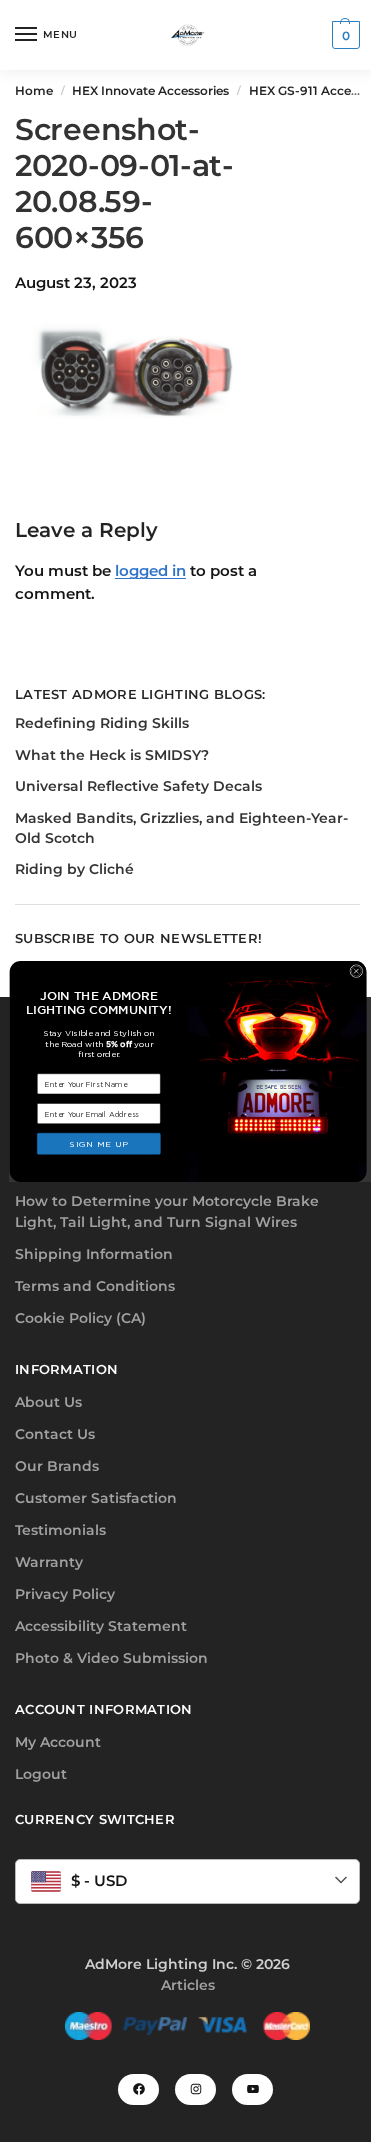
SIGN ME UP (98, 1143)
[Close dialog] (355, 970)
